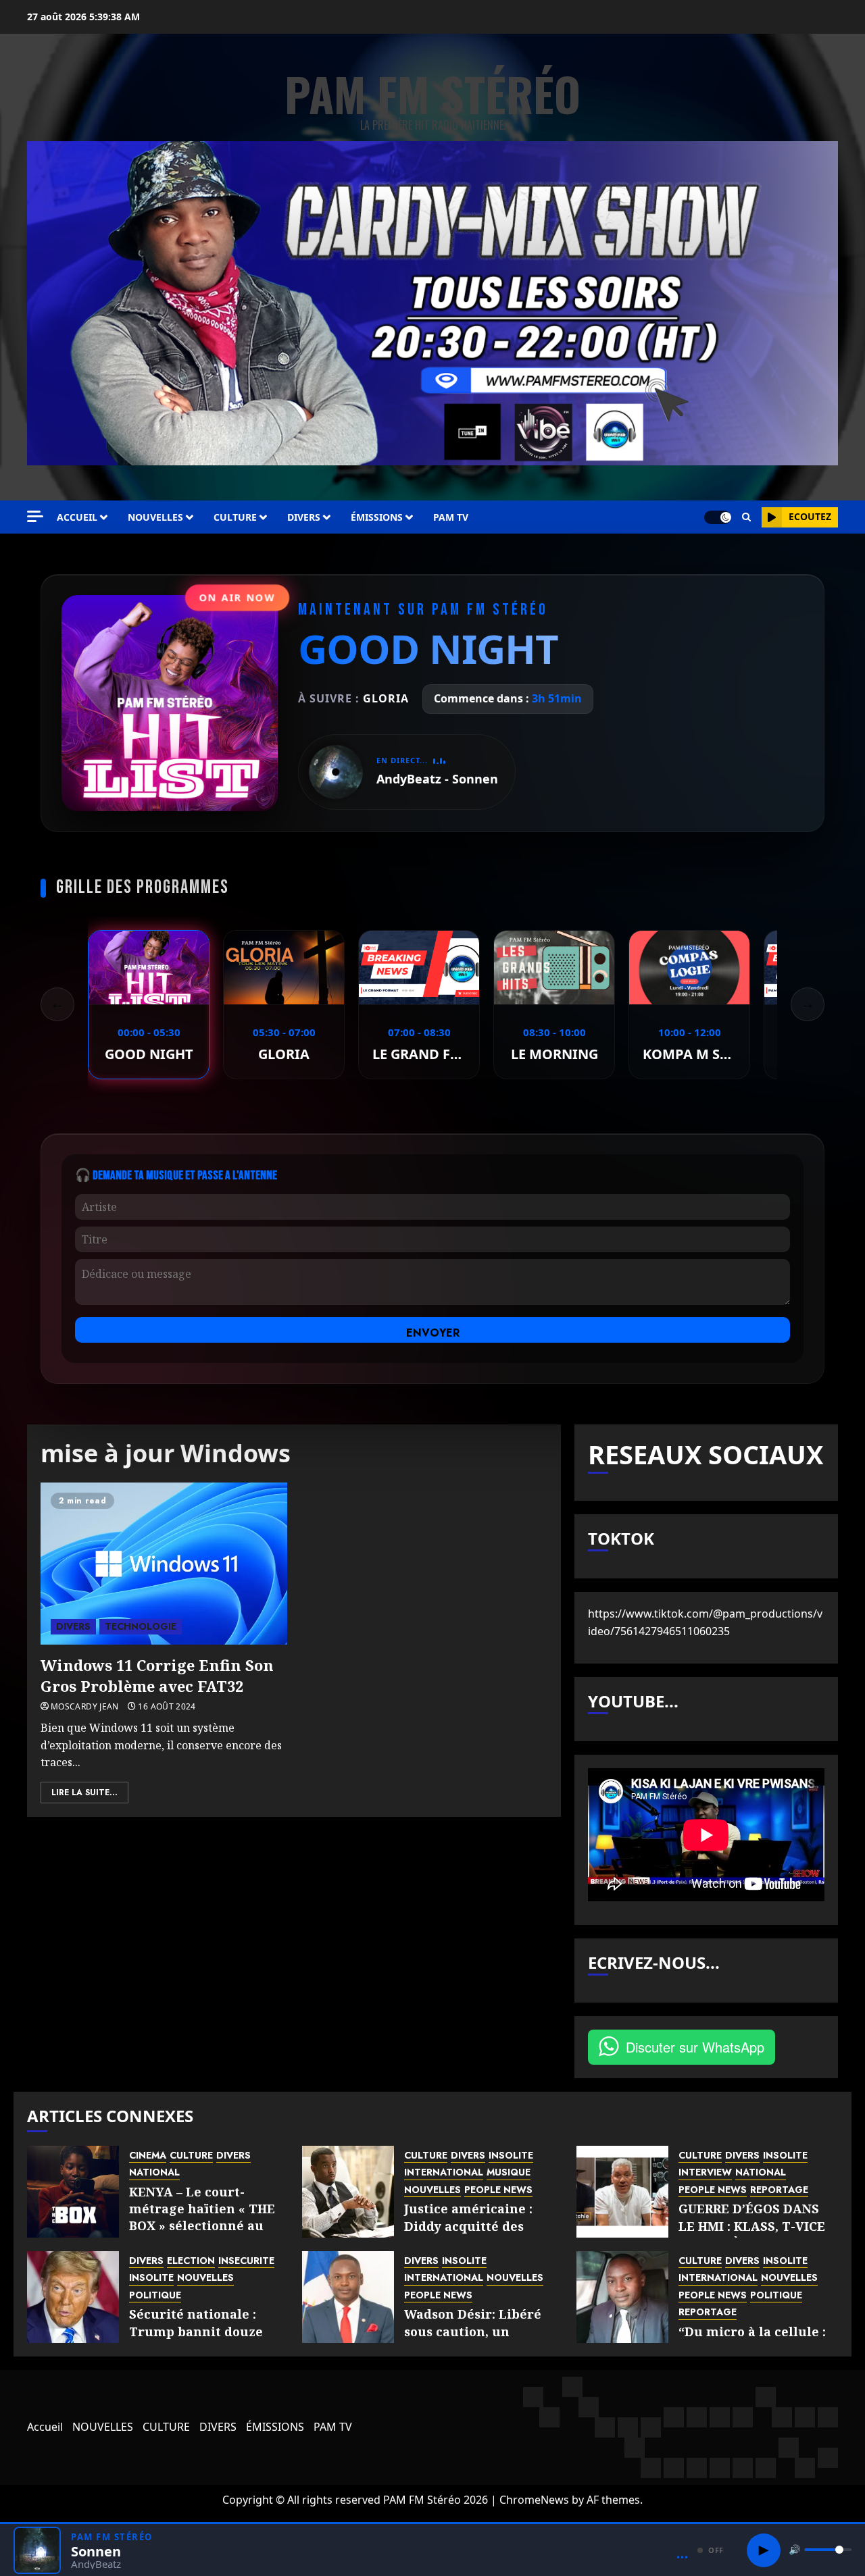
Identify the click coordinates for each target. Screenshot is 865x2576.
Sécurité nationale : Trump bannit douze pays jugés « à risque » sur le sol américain (200, 2340)
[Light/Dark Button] (718, 517)
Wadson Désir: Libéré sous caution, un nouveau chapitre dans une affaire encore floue (482, 2340)
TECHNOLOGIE (141, 1626)
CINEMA (148, 2156)
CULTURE (235, 517)
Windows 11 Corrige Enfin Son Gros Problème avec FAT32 (157, 1675)
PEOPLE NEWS (498, 2190)
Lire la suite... (84, 1793)
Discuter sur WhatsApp (695, 2047)
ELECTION (191, 2261)
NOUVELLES (155, 517)
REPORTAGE (779, 2190)
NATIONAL (154, 2172)
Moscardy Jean (85, 1707)
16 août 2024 (167, 1707)
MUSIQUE (509, 2172)
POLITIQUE (155, 2295)
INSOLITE (511, 2156)
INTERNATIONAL (444, 2172)
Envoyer (433, 1333)
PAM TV (451, 517)
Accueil (77, 517)
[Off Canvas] (35, 516)
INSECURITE (246, 2261)
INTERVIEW (705, 2172)
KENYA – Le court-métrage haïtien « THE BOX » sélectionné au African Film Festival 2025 (202, 2226)
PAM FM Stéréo (432, 94)
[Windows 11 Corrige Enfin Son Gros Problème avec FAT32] (164, 1564)
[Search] (746, 517)
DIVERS (304, 517)
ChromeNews (534, 2500)
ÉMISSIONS (377, 517)
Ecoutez (810, 516)
